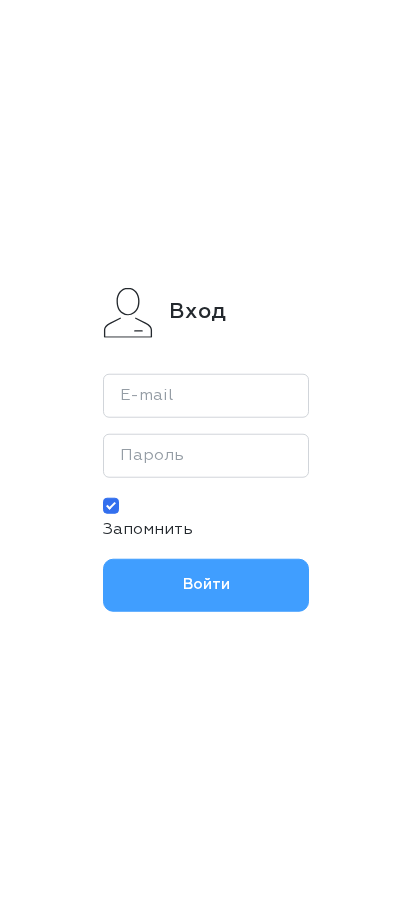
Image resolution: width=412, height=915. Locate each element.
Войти (206, 584)
